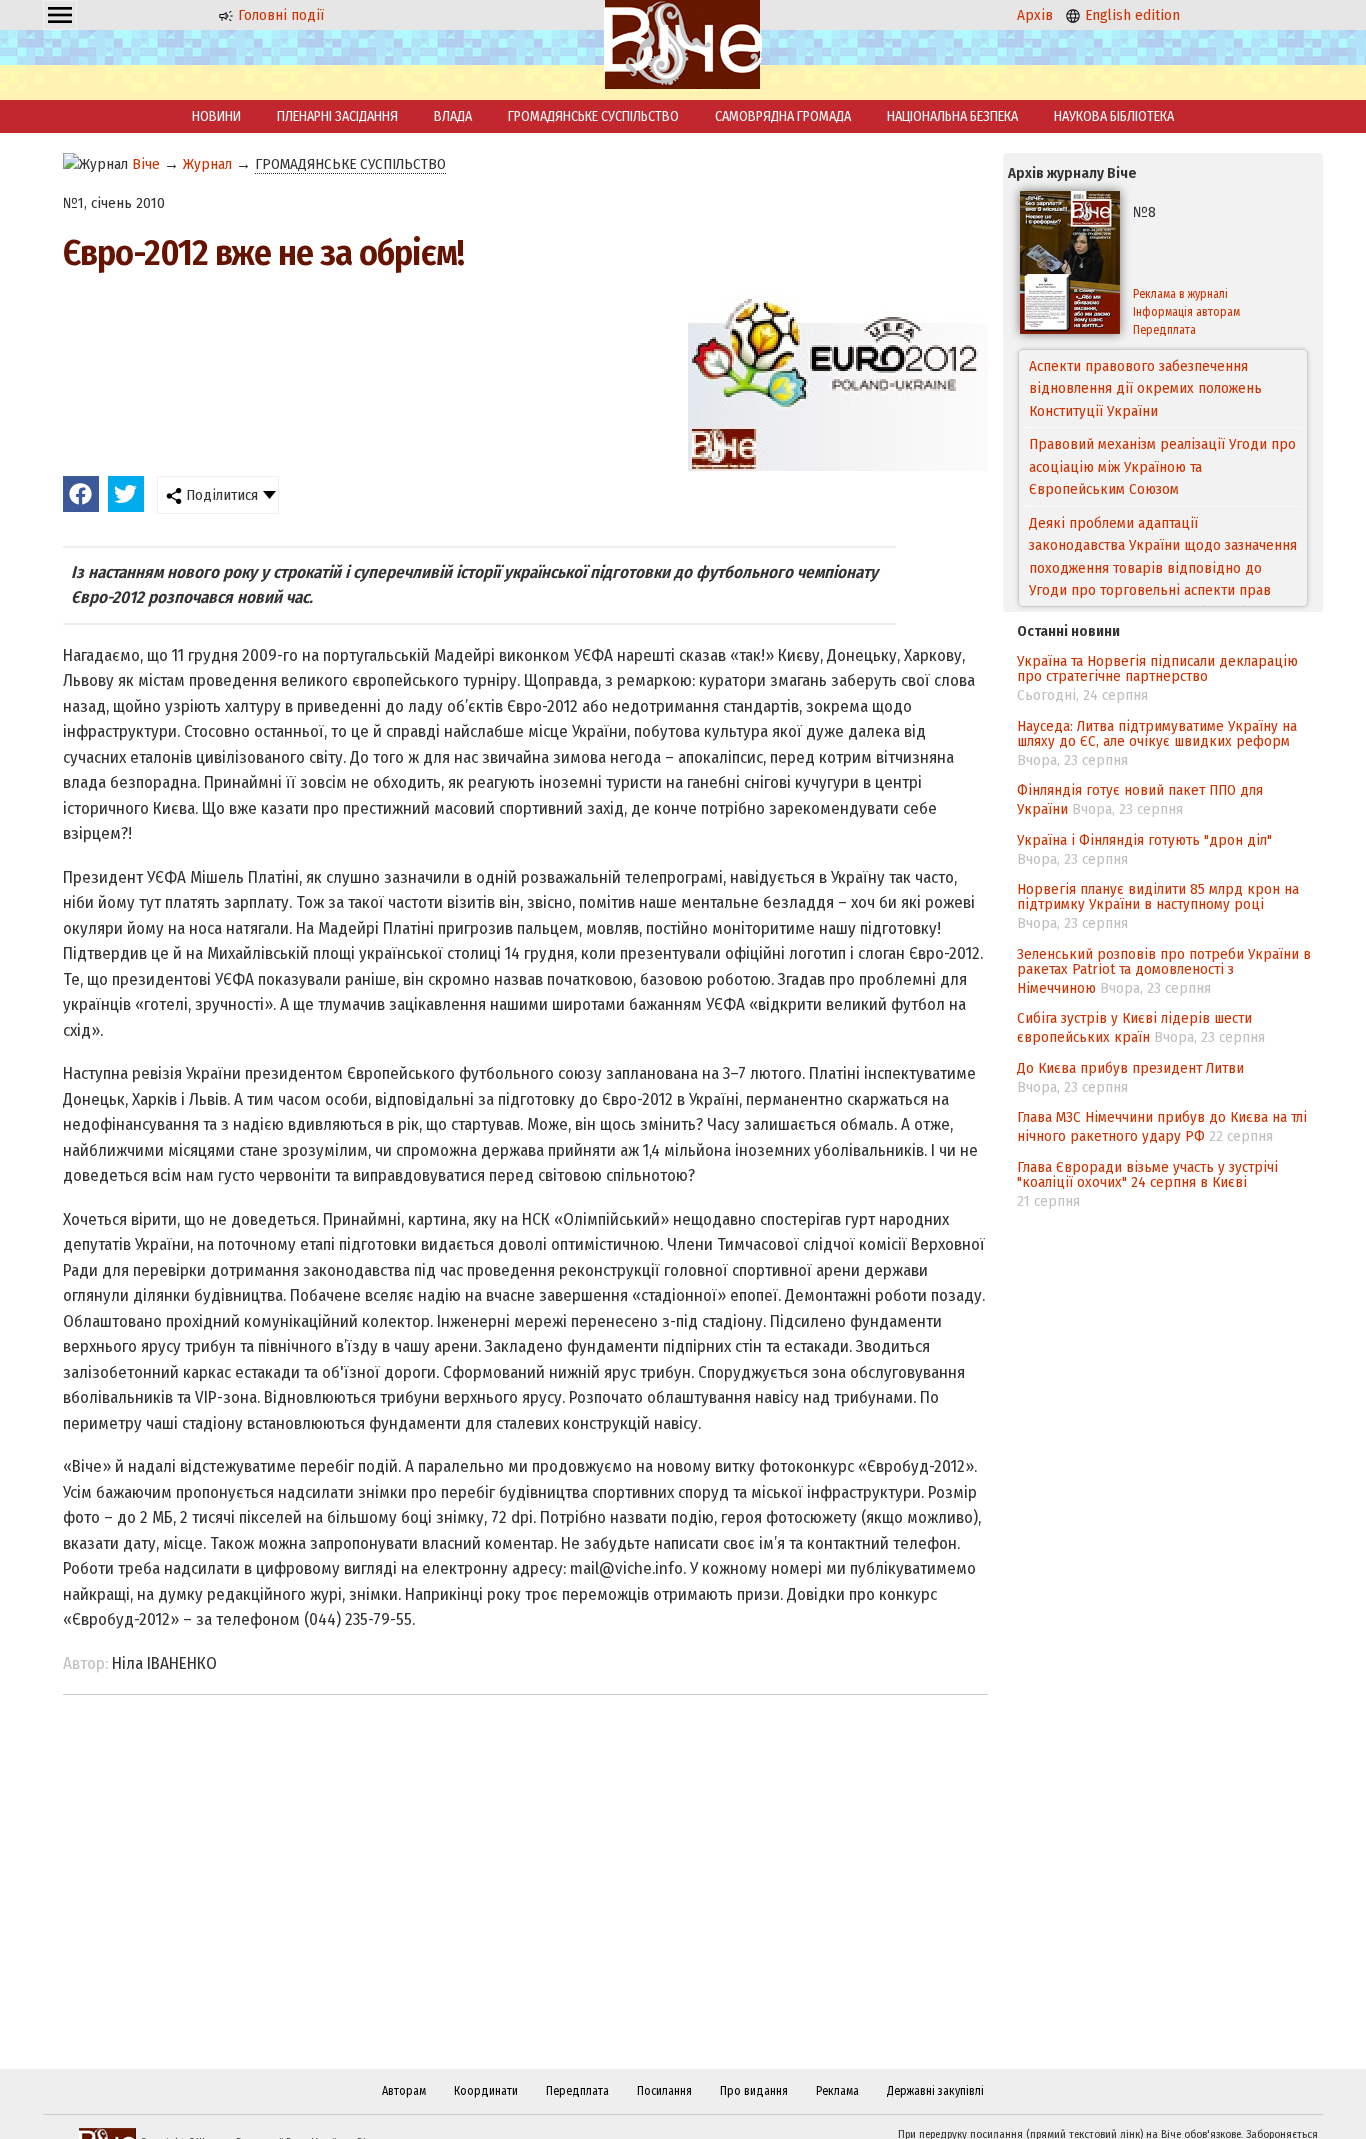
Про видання (754, 2091)
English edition (1130, 15)
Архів (1035, 15)
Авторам (404, 2091)
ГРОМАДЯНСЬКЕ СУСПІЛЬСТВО (593, 116)
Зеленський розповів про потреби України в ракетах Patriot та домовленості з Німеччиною (1164, 971)
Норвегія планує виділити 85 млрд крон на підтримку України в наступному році (1158, 896)
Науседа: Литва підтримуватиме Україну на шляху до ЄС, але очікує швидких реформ (1157, 733)
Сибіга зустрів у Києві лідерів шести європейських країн (1134, 1027)
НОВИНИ (216, 116)
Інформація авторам (1186, 312)
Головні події (279, 15)
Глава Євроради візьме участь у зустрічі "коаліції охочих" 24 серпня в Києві (1147, 1174)
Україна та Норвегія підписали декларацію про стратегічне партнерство (1157, 668)
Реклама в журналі (1180, 294)
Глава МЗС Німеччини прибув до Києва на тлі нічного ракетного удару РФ (1162, 1126)
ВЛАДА (453, 116)
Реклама (837, 2091)
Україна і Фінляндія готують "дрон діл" (1144, 840)
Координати (486, 2091)
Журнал (207, 164)
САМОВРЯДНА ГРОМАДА (783, 116)
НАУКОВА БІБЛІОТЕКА (1114, 116)
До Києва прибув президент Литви (1130, 1068)
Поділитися (220, 495)
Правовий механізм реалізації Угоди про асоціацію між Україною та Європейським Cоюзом (1162, 388)
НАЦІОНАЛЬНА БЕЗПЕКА (952, 116)
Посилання (664, 2091)
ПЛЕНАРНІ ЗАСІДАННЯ (337, 116)
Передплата (1164, 330)
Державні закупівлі (935, 2091)
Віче (146, 164)
